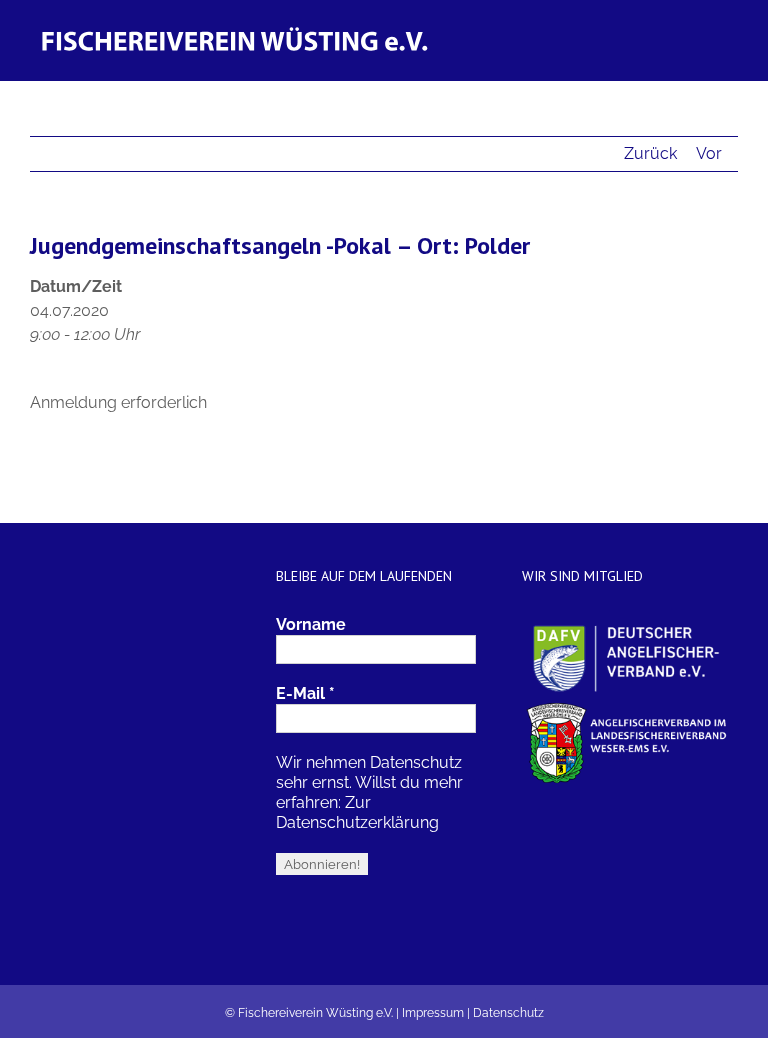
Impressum (433, 1013)
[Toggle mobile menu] (730, 30)
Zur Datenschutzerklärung (357, 812)
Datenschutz (508, 1013)
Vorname (311, 624)
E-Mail (305, 693)
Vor (709, 153)
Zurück (650, 153)
